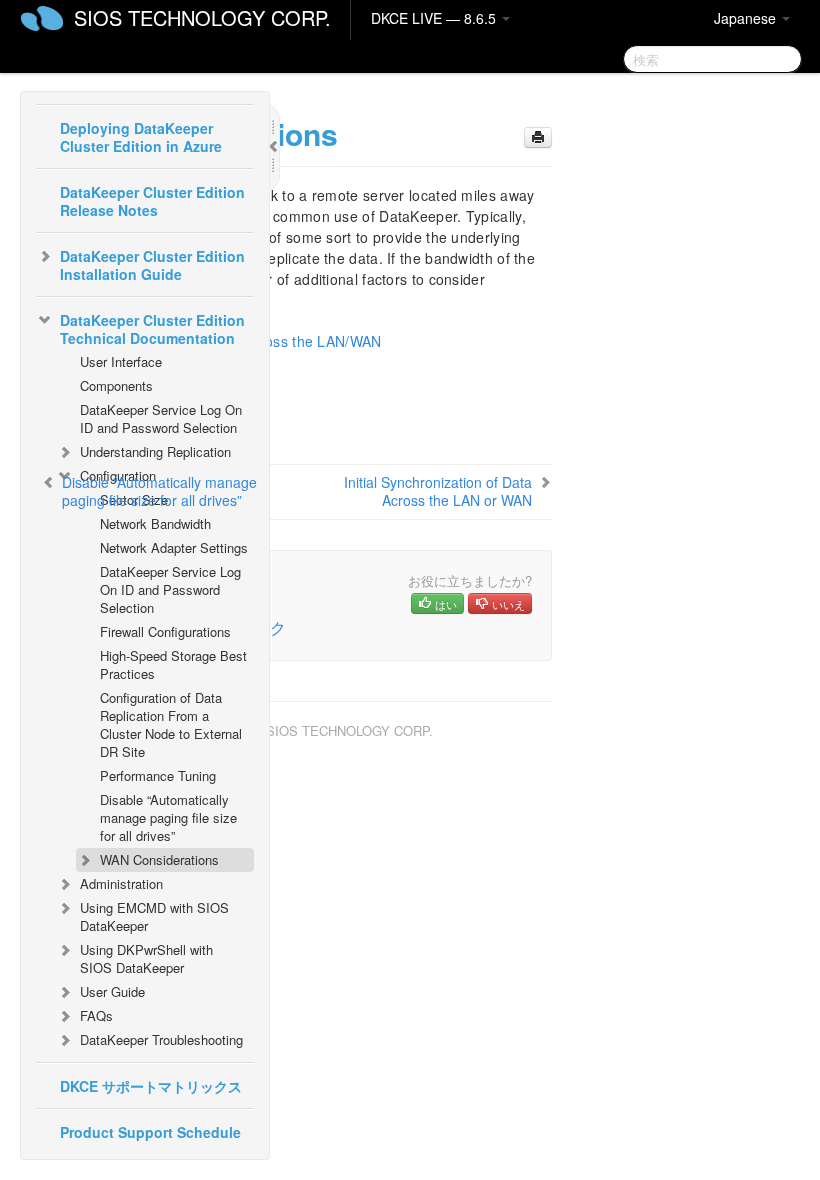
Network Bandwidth (155, 523)
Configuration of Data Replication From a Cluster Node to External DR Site (171, 724)
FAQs (96, 1015)
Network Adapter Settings (174, 547)
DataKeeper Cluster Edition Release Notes (152, 201)
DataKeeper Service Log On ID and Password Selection (161, 418)
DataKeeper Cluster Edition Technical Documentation (152, 329)
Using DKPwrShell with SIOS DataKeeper (146, 958)
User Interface (121, 361)
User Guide (112, 991)
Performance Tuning (158, 775)
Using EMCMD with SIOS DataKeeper (154, 916)
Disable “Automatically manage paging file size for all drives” (168, 817)
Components (116, 385)
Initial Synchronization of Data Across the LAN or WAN (438, 491)
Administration (121, 883)
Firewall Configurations (165, 631)
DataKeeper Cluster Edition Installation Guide (152, 265)
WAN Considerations (159, 859)
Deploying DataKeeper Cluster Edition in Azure (141, 137)
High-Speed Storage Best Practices (173, 664)
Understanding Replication (155, 451)
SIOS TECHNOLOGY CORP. (202, 17)
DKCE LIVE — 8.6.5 (435, 18)
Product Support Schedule (150, 1132)
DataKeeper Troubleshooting (161, 1039)
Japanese (747, 18)
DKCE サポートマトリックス (151, 1086)
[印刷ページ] (538, 137)
